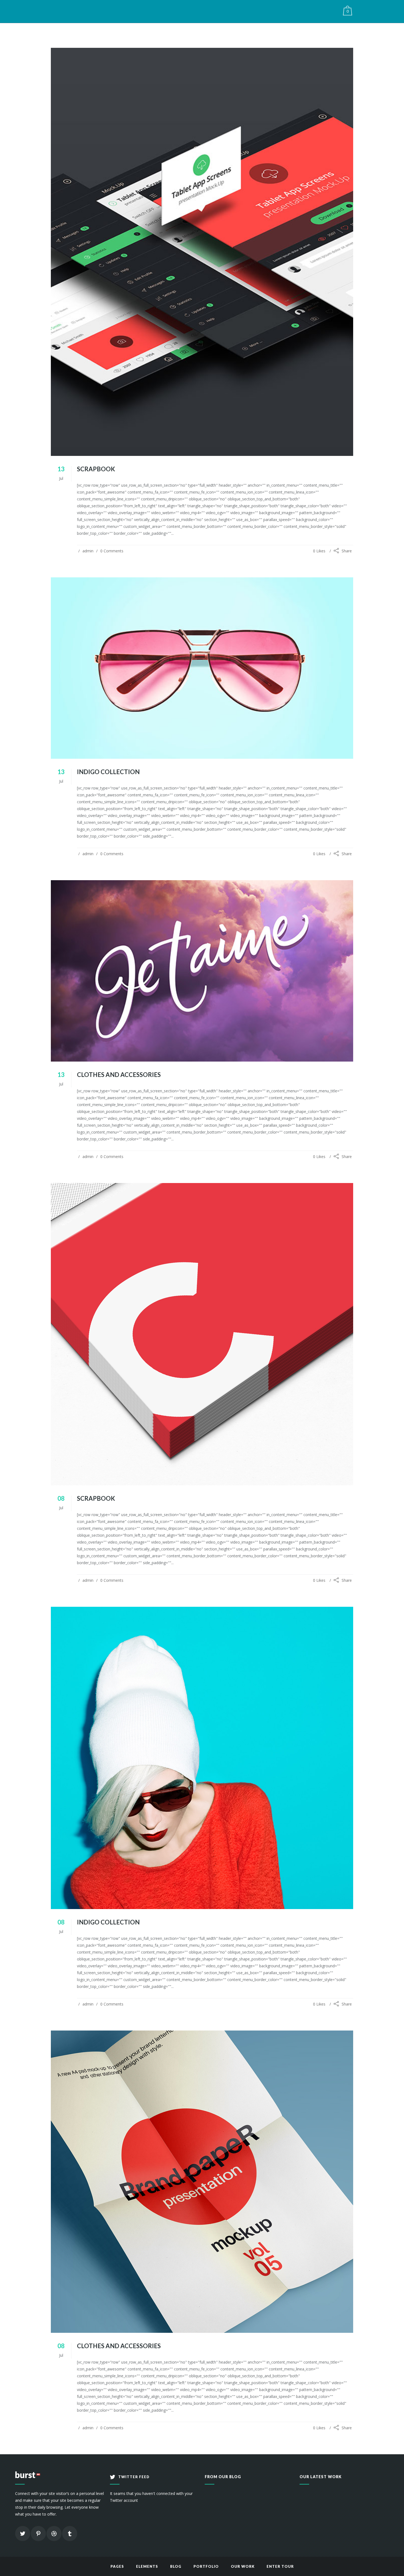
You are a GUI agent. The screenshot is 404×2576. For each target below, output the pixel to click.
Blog (176, 2566)
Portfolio (206, 2566)
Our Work (243, 2566)
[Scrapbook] (202, 252)
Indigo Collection (108, 772)
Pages (117, 2566)
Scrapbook (96, 469)
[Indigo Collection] (202, 668)
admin (88, 551)
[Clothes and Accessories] (202, 971)
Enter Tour (280, 2566)
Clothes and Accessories (119, 1075)
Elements (147, 2566)
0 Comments (112, 551)
